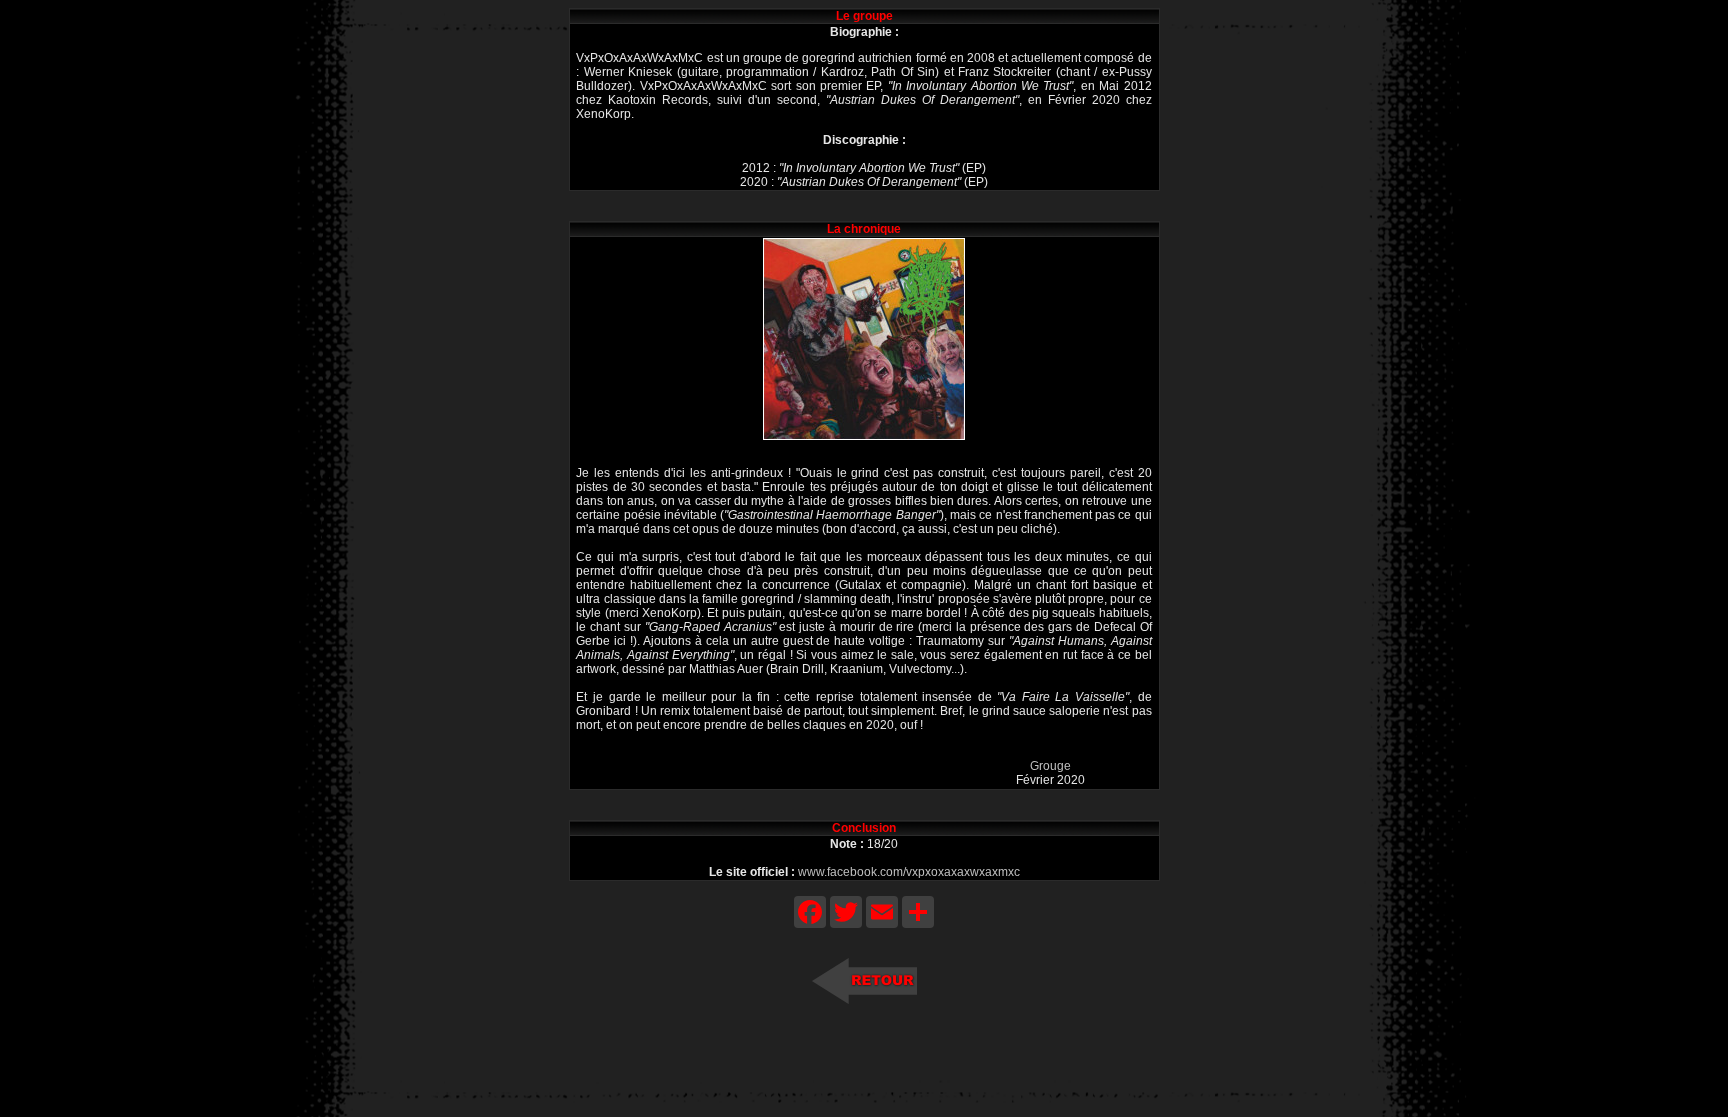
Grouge (1050, 766)
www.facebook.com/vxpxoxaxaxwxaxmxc (909, 872)
